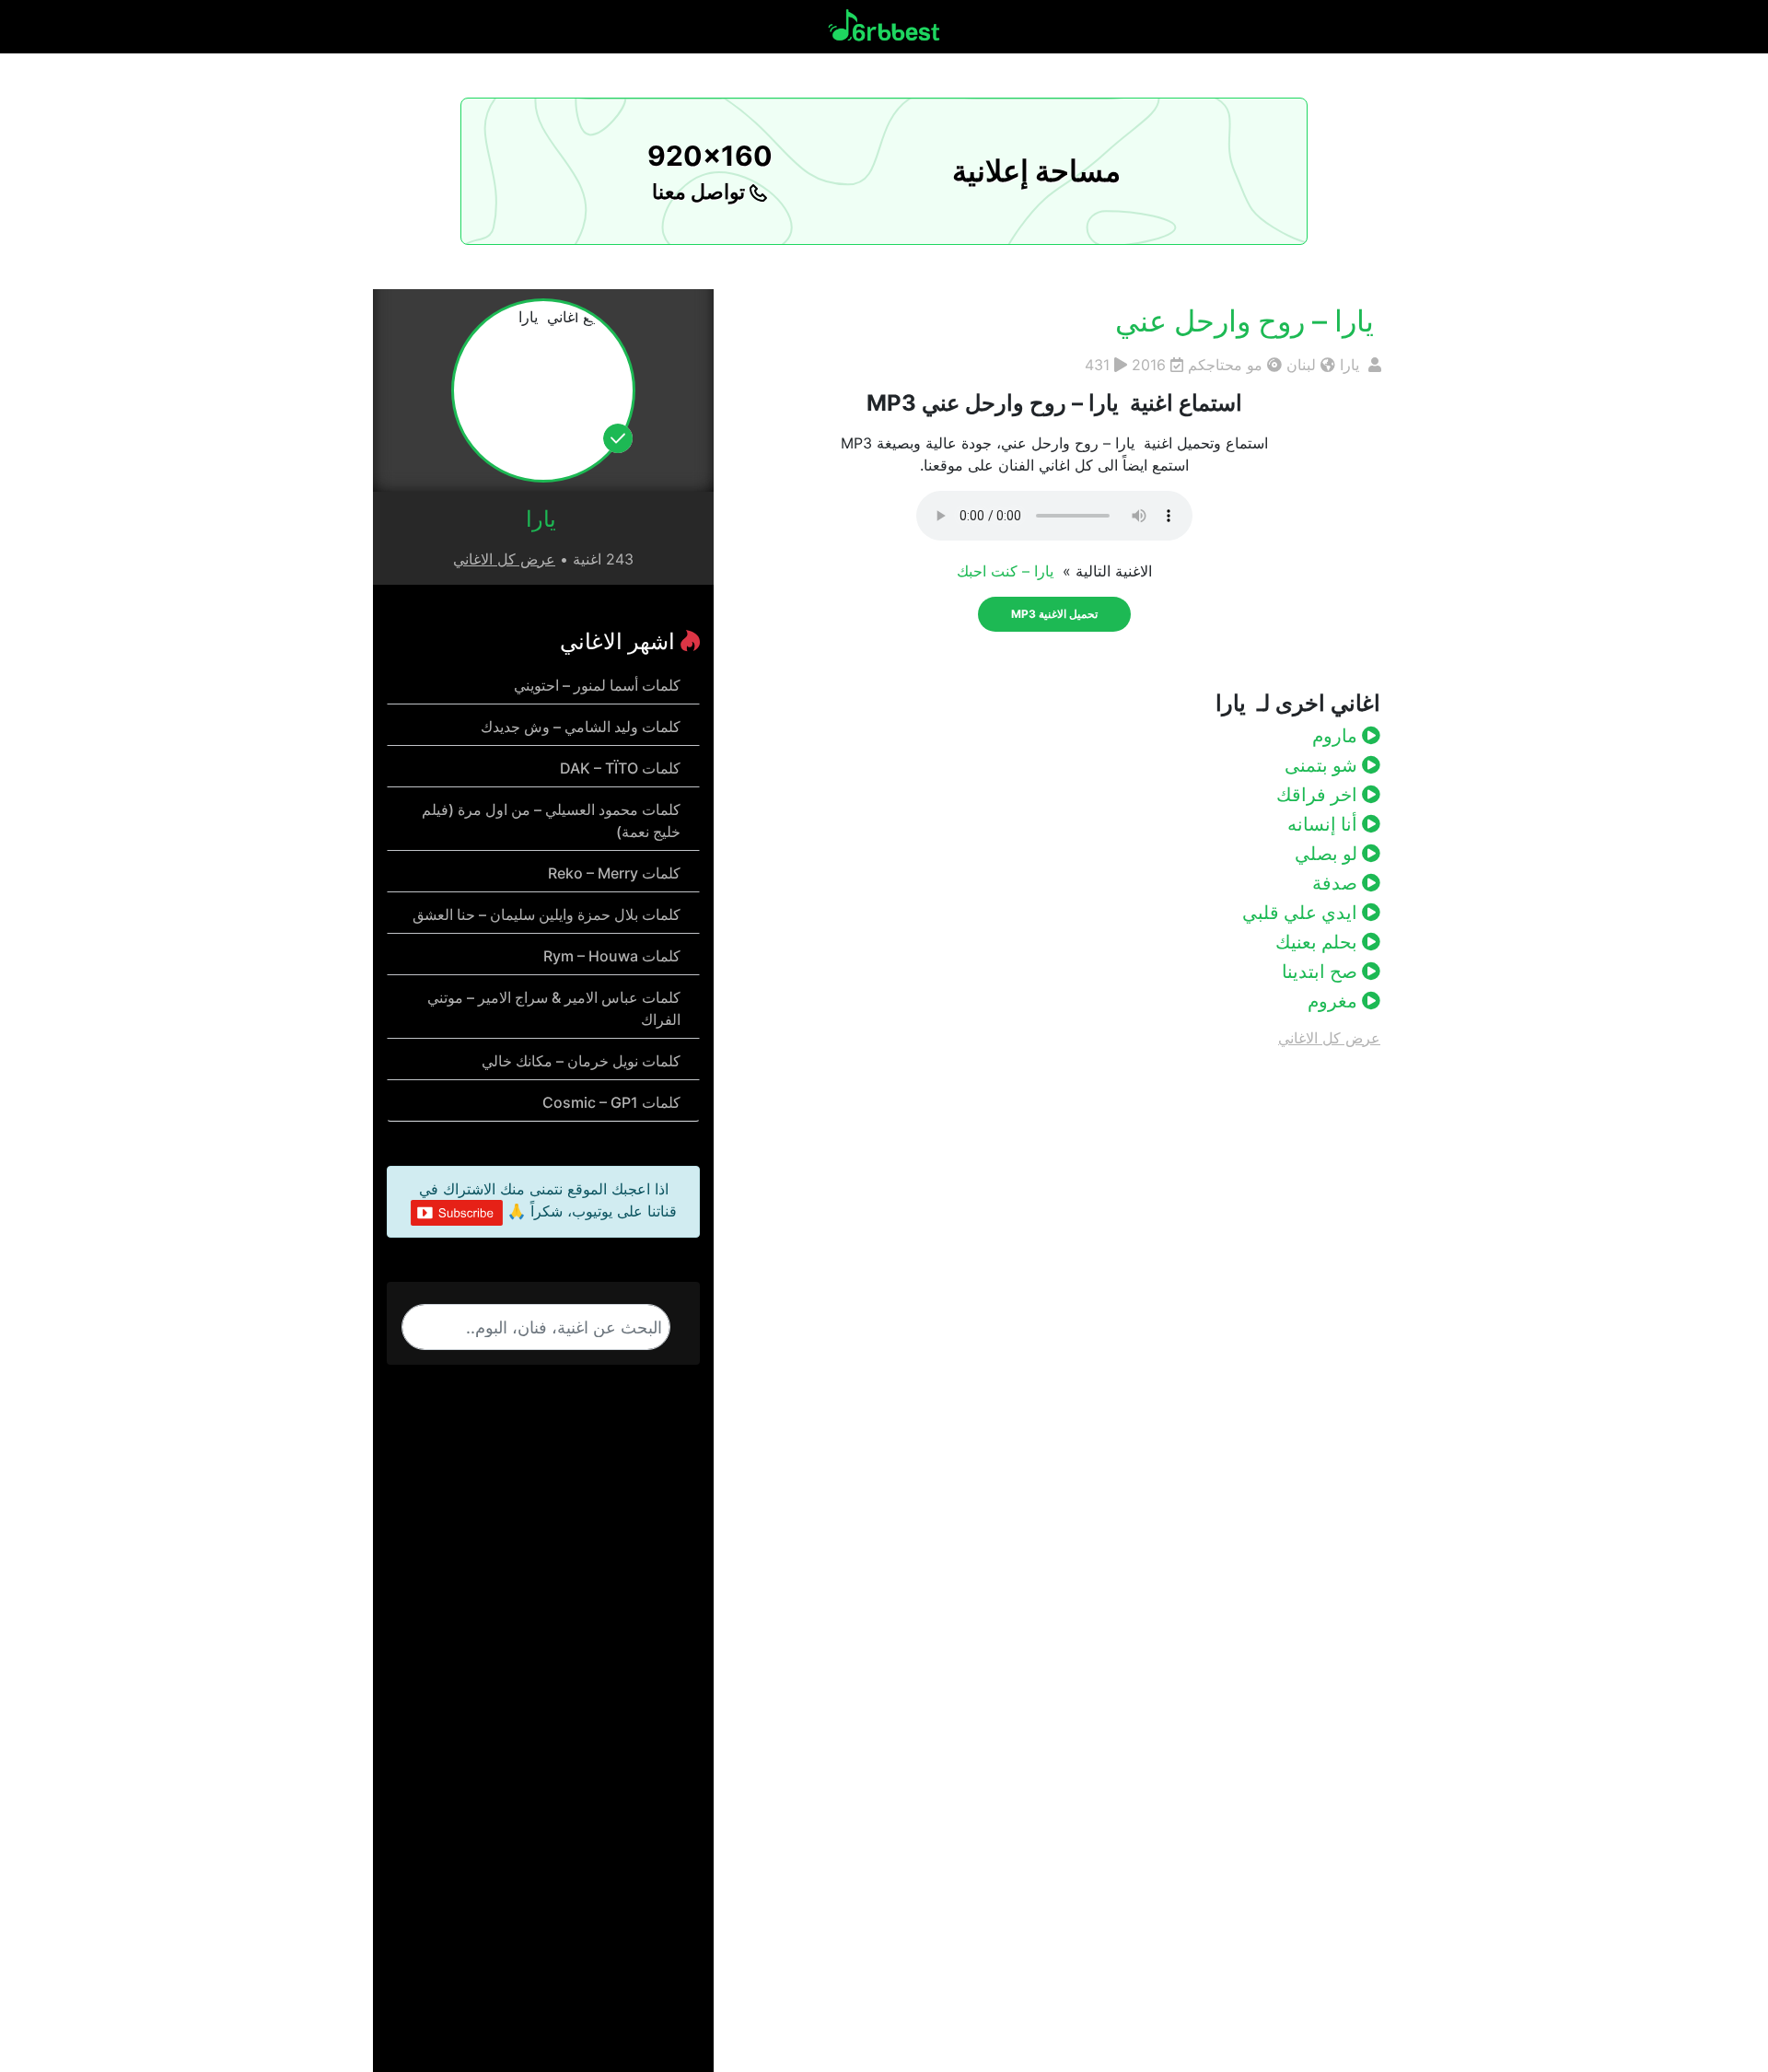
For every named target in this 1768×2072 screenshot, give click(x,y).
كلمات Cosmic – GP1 (611, 1102)
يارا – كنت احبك (1007, 571)
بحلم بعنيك (1319, 942)
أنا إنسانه (1325, 824)
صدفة (1337, 883)
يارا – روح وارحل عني (1248, 321)
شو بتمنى (1323, 765)
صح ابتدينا (1322, 972)
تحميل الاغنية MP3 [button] (1054, 614)
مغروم (1335, 1001)
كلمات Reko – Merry (614, 873)
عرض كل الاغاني (1329, 1038)
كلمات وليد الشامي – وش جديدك (581, 727)
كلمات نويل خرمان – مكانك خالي (581, 1061)
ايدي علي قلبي (1302, 913)
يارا (1352, 365)
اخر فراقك (1319, 795)
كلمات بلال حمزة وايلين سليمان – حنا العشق (547, 914)
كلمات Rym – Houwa (612, 956)
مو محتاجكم (1225, 365)
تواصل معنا (701, 192)
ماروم (1337, 736)
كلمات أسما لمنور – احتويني (597, 685)
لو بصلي (1328, 854)
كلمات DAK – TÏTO (620, 768)
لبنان (1301, 365)
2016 (1149, 365)
